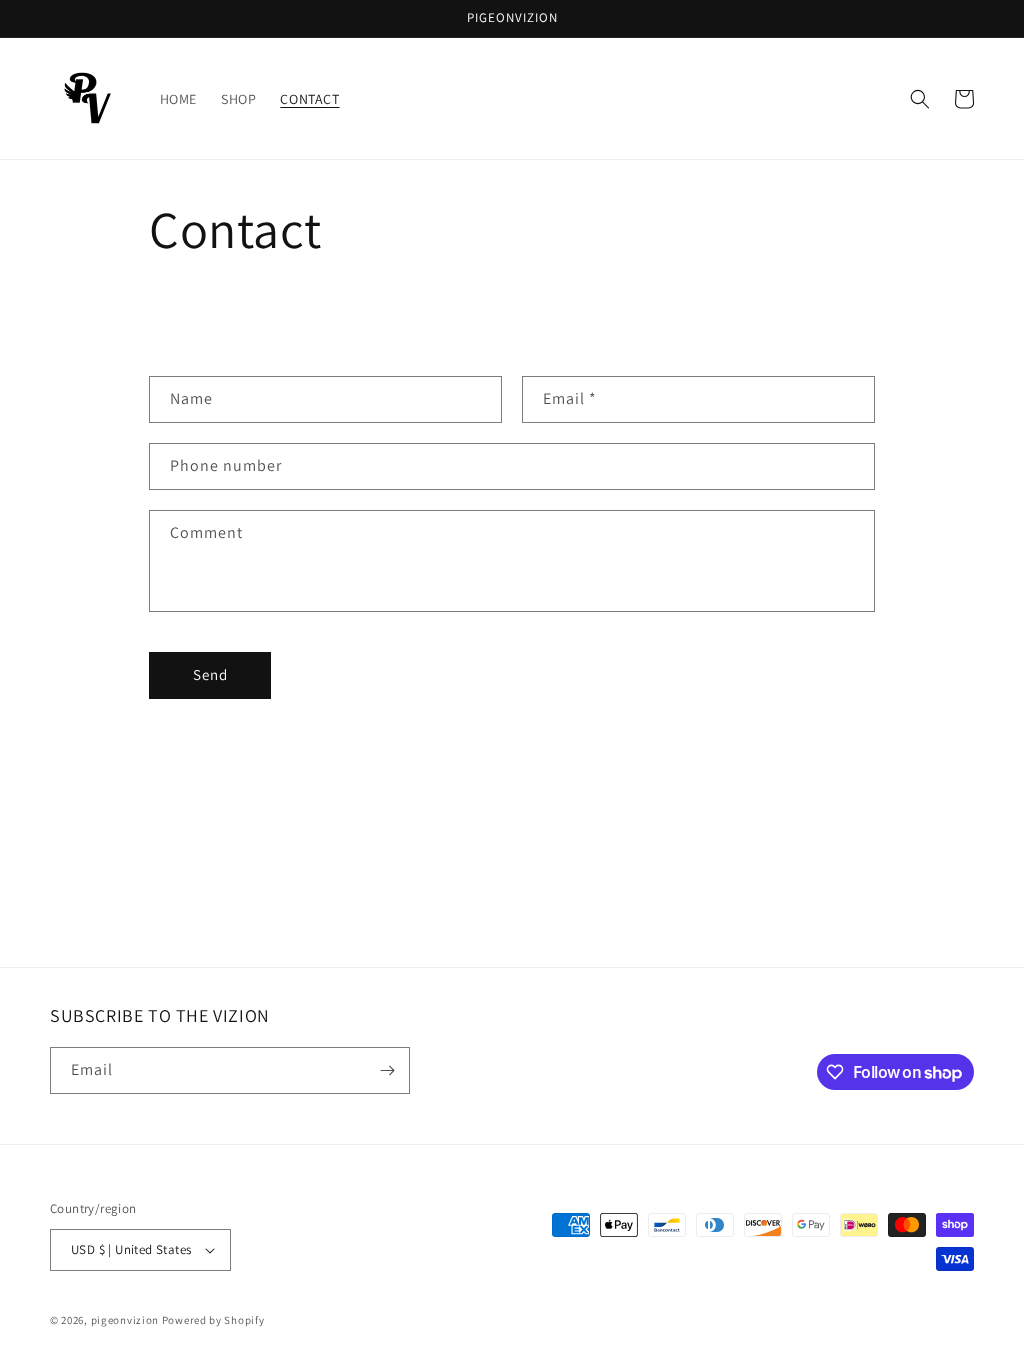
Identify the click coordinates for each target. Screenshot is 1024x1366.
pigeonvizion (125, 1320)
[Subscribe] (387, 1070)
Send (210, 674)
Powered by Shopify (213, 1320)
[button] (920, 99)
